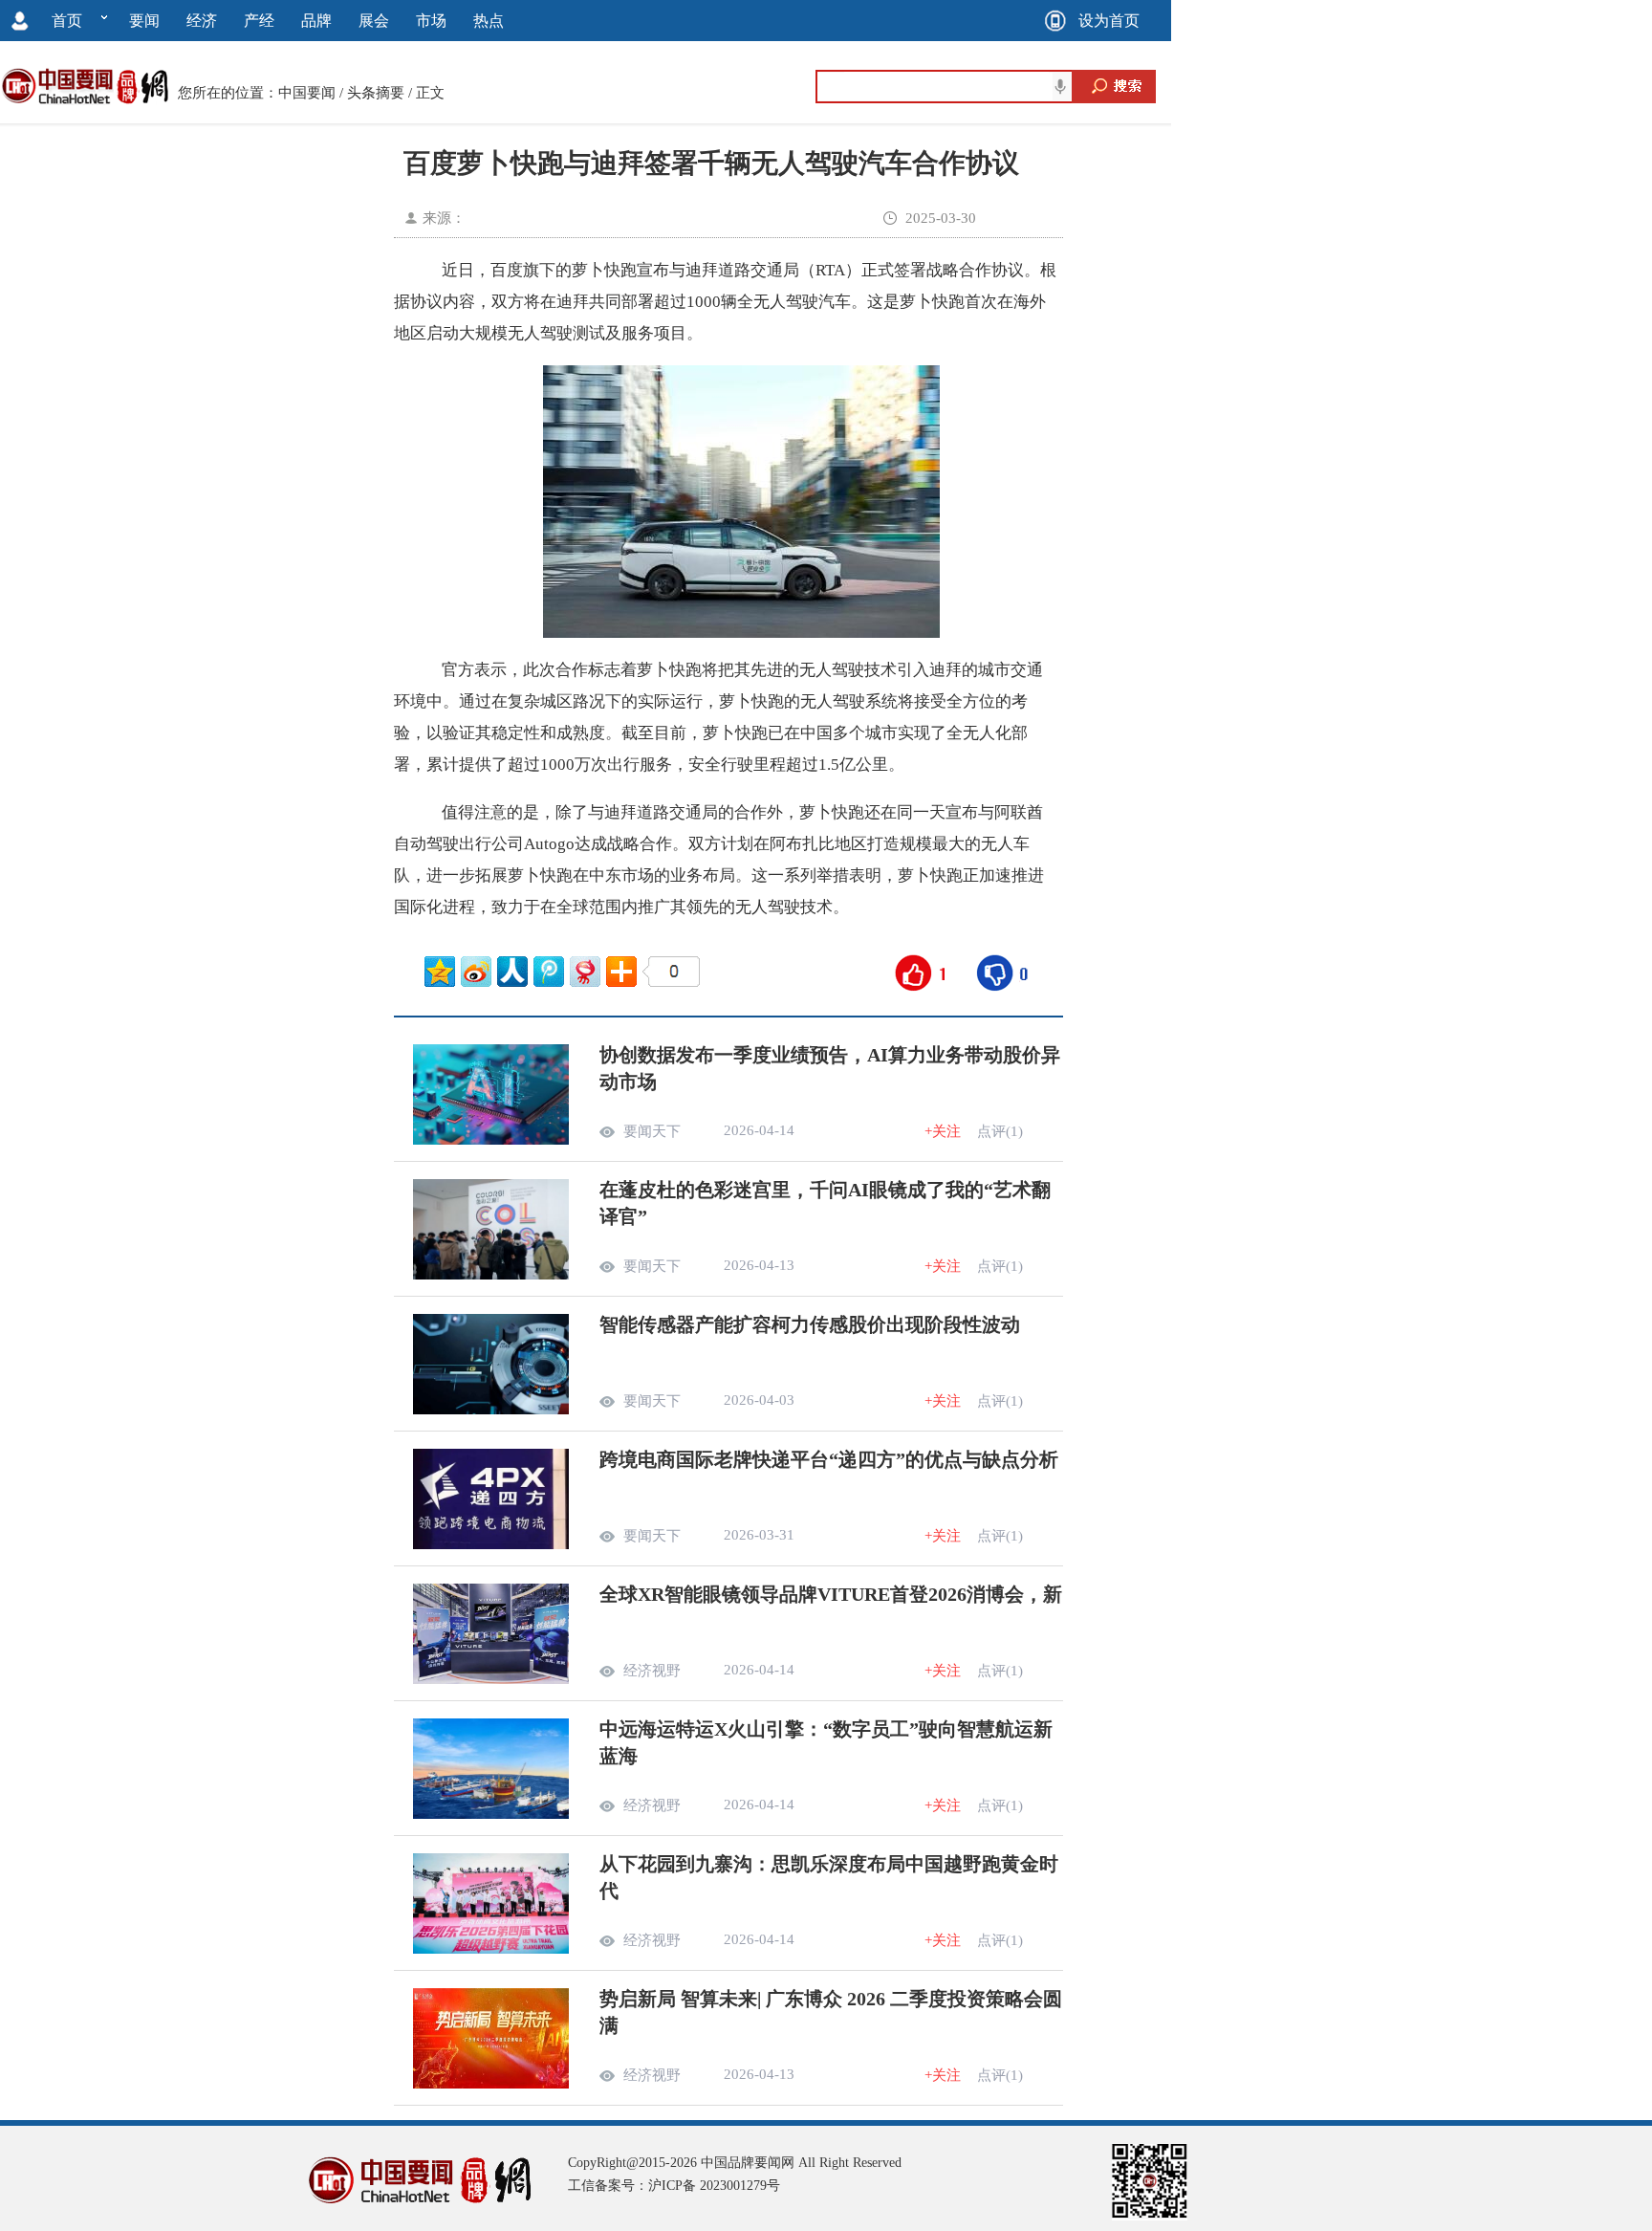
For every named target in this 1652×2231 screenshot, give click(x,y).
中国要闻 (307, 93)
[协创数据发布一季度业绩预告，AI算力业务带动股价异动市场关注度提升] (491, 1140)
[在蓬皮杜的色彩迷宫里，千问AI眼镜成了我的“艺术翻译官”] (491, 1275)
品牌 (316, 21)
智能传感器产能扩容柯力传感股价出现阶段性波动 (810, 1324)
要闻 (144, 21)
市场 (431, 21)
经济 (202, 21)
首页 (67, 21)
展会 (374, 21)
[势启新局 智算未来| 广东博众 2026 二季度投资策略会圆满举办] (491, 2084)
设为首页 (1109, 21)
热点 (489, 21)
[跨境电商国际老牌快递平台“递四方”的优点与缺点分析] (491, 1544)
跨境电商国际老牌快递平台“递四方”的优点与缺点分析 (829, 1459)
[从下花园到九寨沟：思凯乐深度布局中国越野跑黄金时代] (491, 1949)
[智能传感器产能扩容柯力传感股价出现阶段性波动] (491, 1410)
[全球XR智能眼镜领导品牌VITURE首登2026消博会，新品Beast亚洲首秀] (491, 1679)
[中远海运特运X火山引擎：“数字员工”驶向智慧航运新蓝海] (491, 1814)
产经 (259, 21)
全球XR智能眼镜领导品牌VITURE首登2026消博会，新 (831, 1594)
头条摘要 (376, 93)
